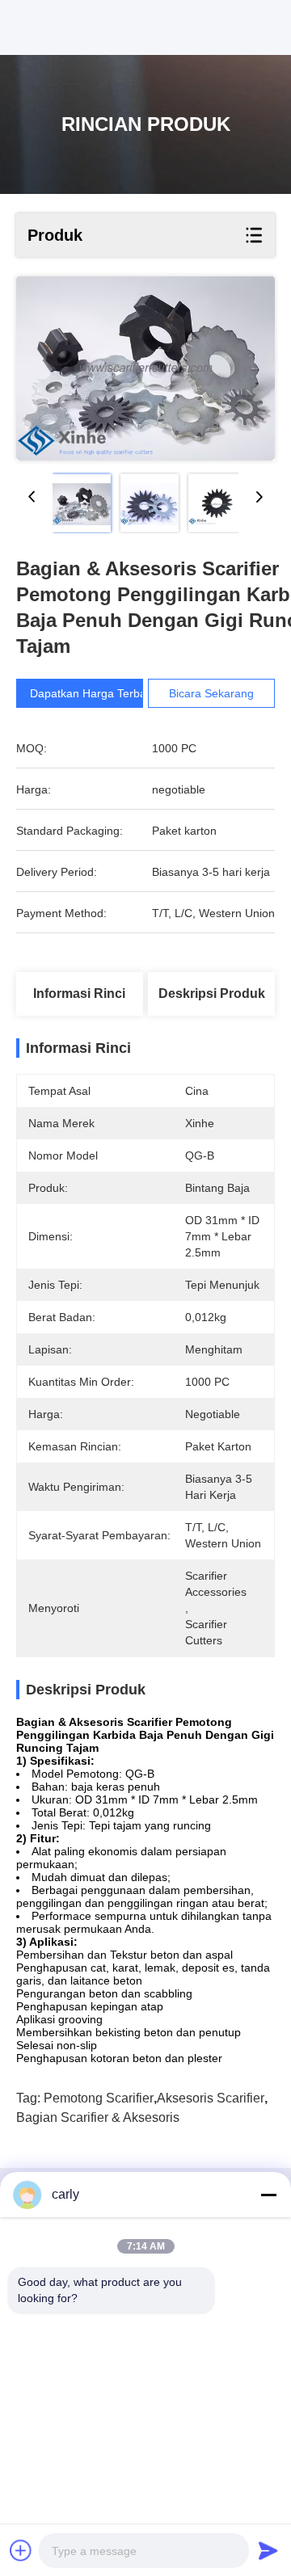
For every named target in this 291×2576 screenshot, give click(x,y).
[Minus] (268, 2195)
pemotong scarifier (99, 2098)
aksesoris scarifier (211, 2098)
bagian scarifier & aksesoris (98, 2117)
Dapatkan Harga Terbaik (92, 693)
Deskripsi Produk (212, 993)
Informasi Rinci (79, 993)
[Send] (268, 2550)
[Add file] (21, 2550)
